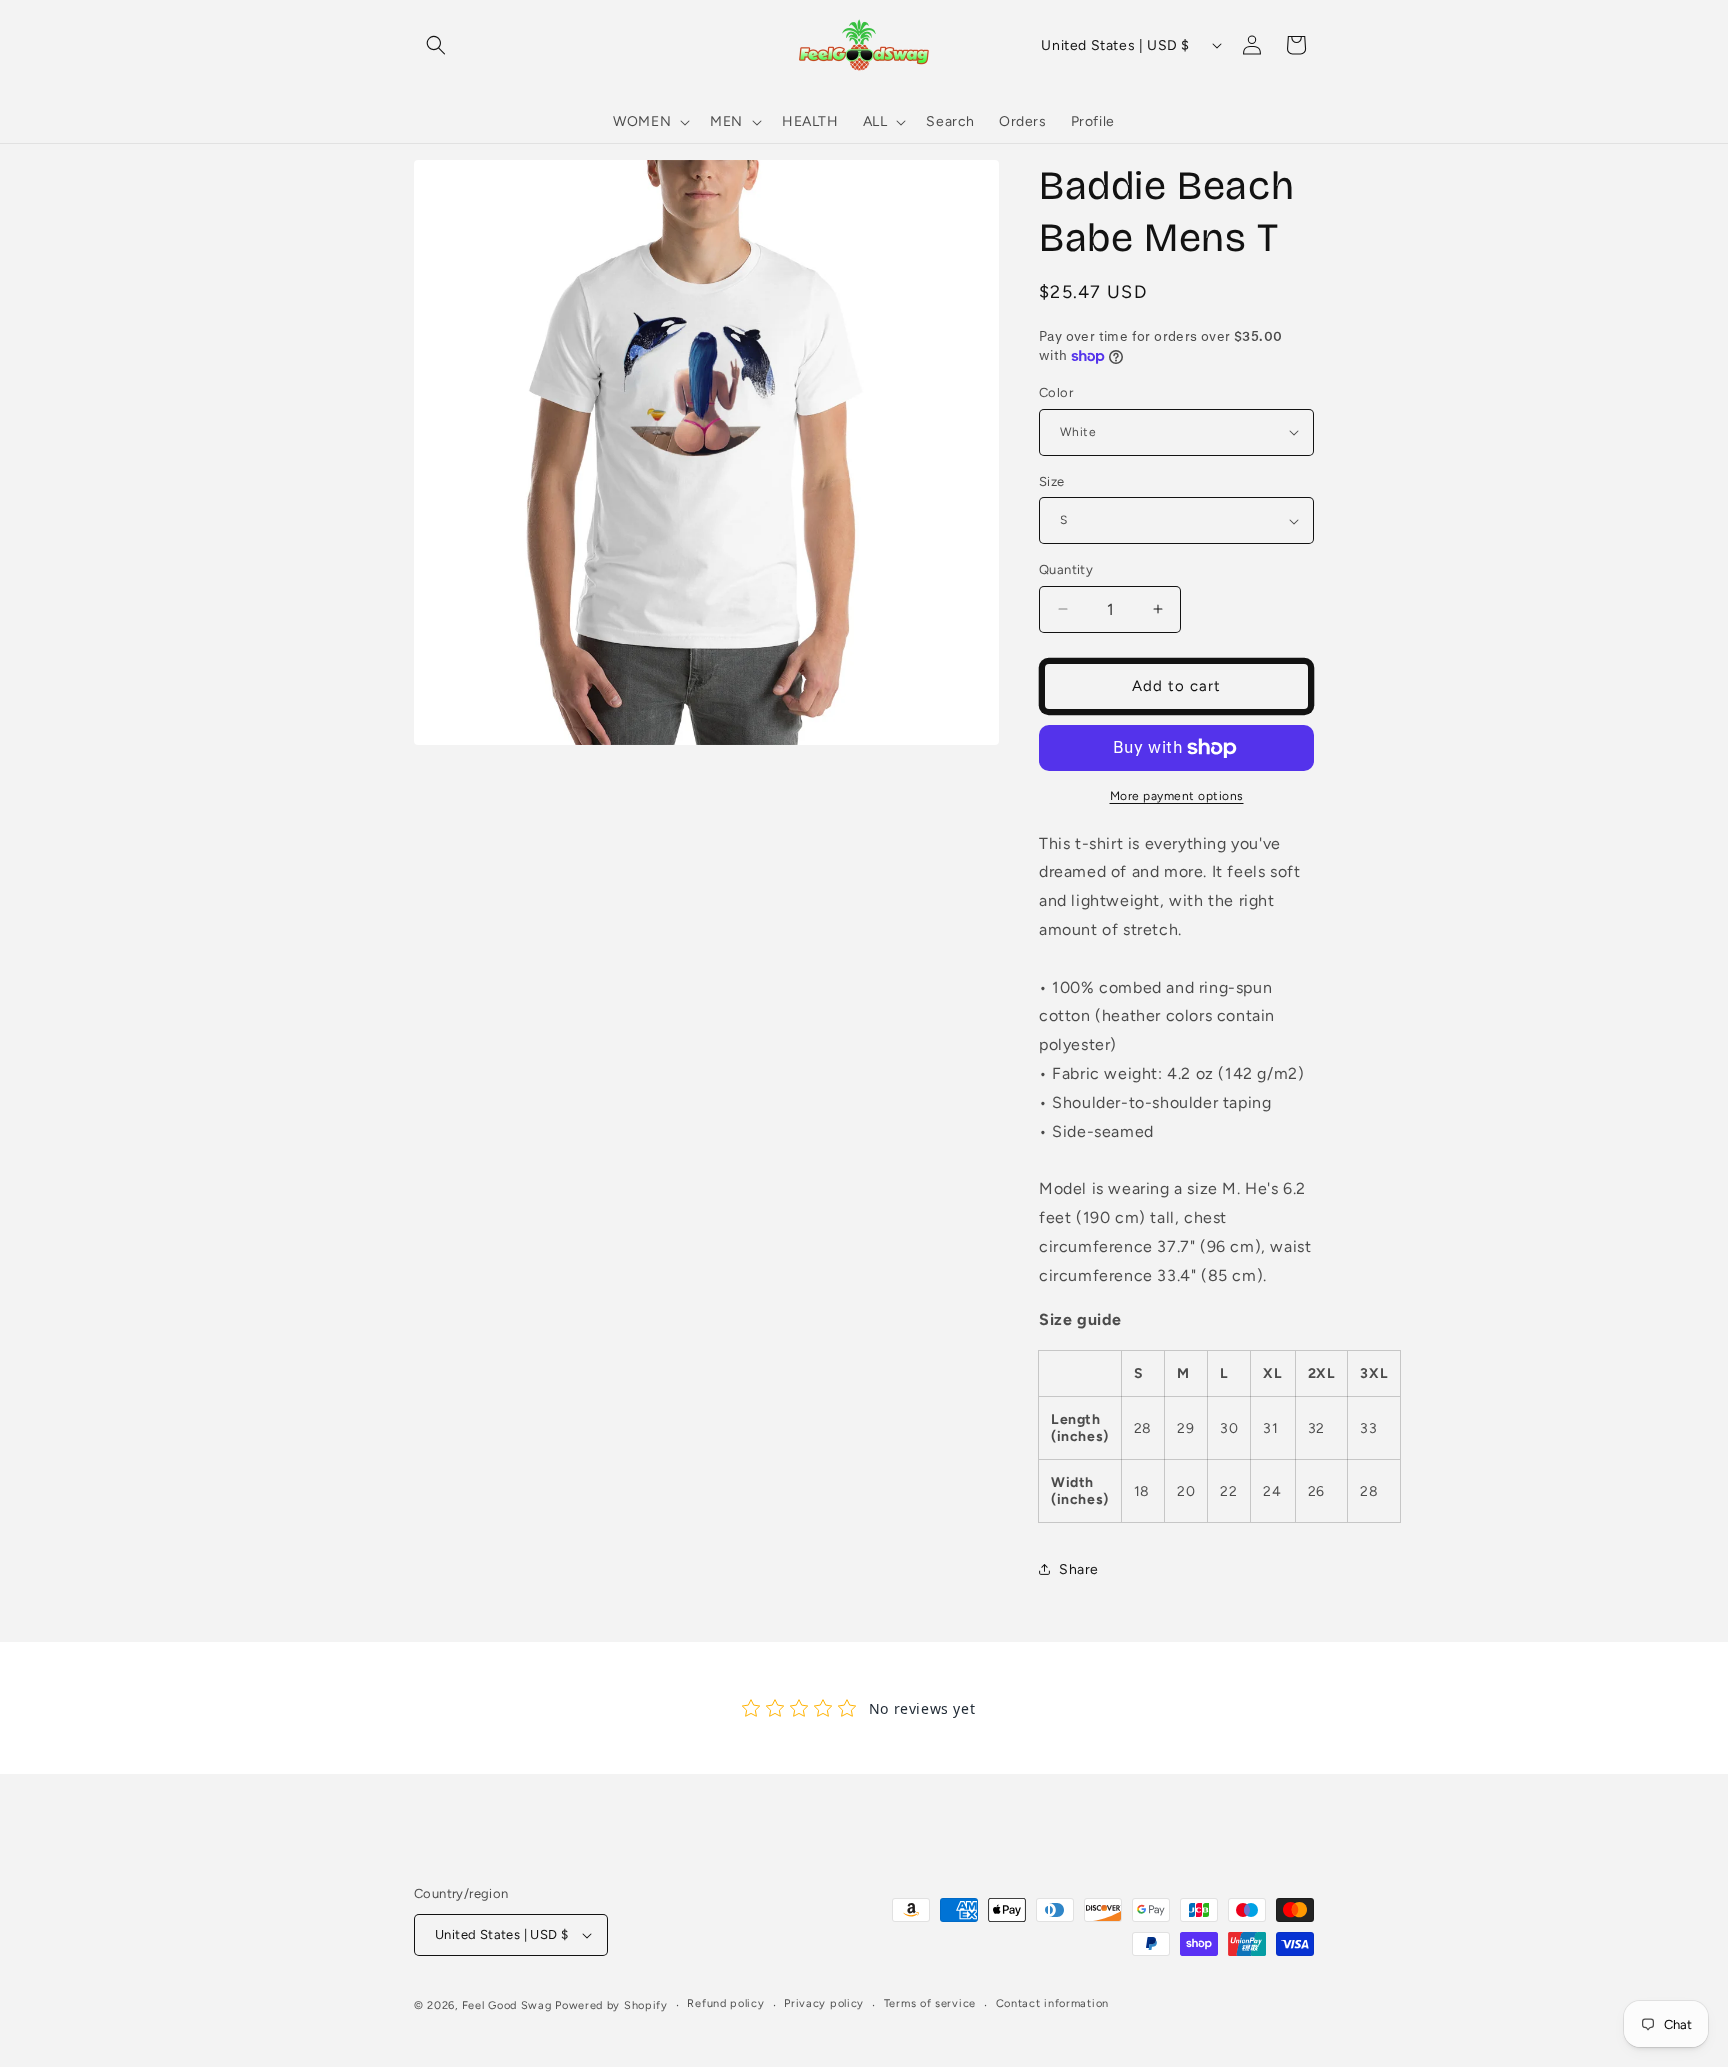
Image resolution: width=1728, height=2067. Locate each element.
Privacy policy (824, 2003)
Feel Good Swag (507, 2005)
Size (1052, 481)
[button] (436, 45)
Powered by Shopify (611, 2005)
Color (1056, 392)
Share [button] (1079, 1569)
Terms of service (930, 2003)
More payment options (1177, 796)
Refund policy (725, 2003)
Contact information (1052, 2003)
